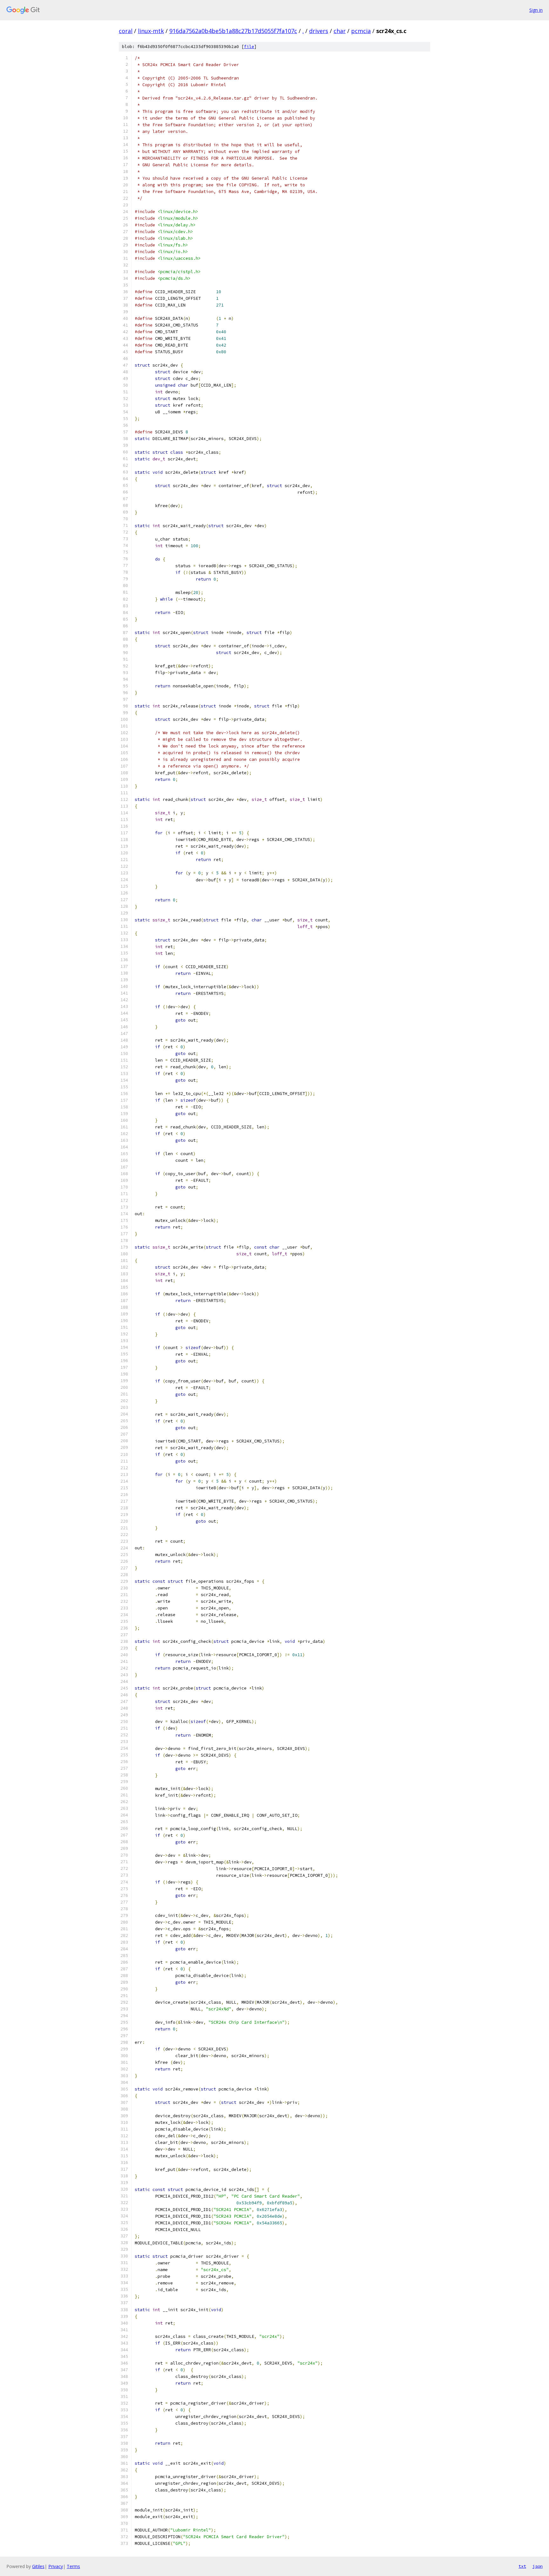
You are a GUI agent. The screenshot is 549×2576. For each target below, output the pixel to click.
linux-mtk (151, 31)
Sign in (536, 10)
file (249, 47)
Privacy (56, 2566)
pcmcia (361, 31)
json (538, 2566)
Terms (73, 2566)
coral (126, 31)
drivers (319, 31)
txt (522, 2566)
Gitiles (38, 2566)
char (340, 31)
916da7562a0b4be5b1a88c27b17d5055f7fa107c (233, 31)
